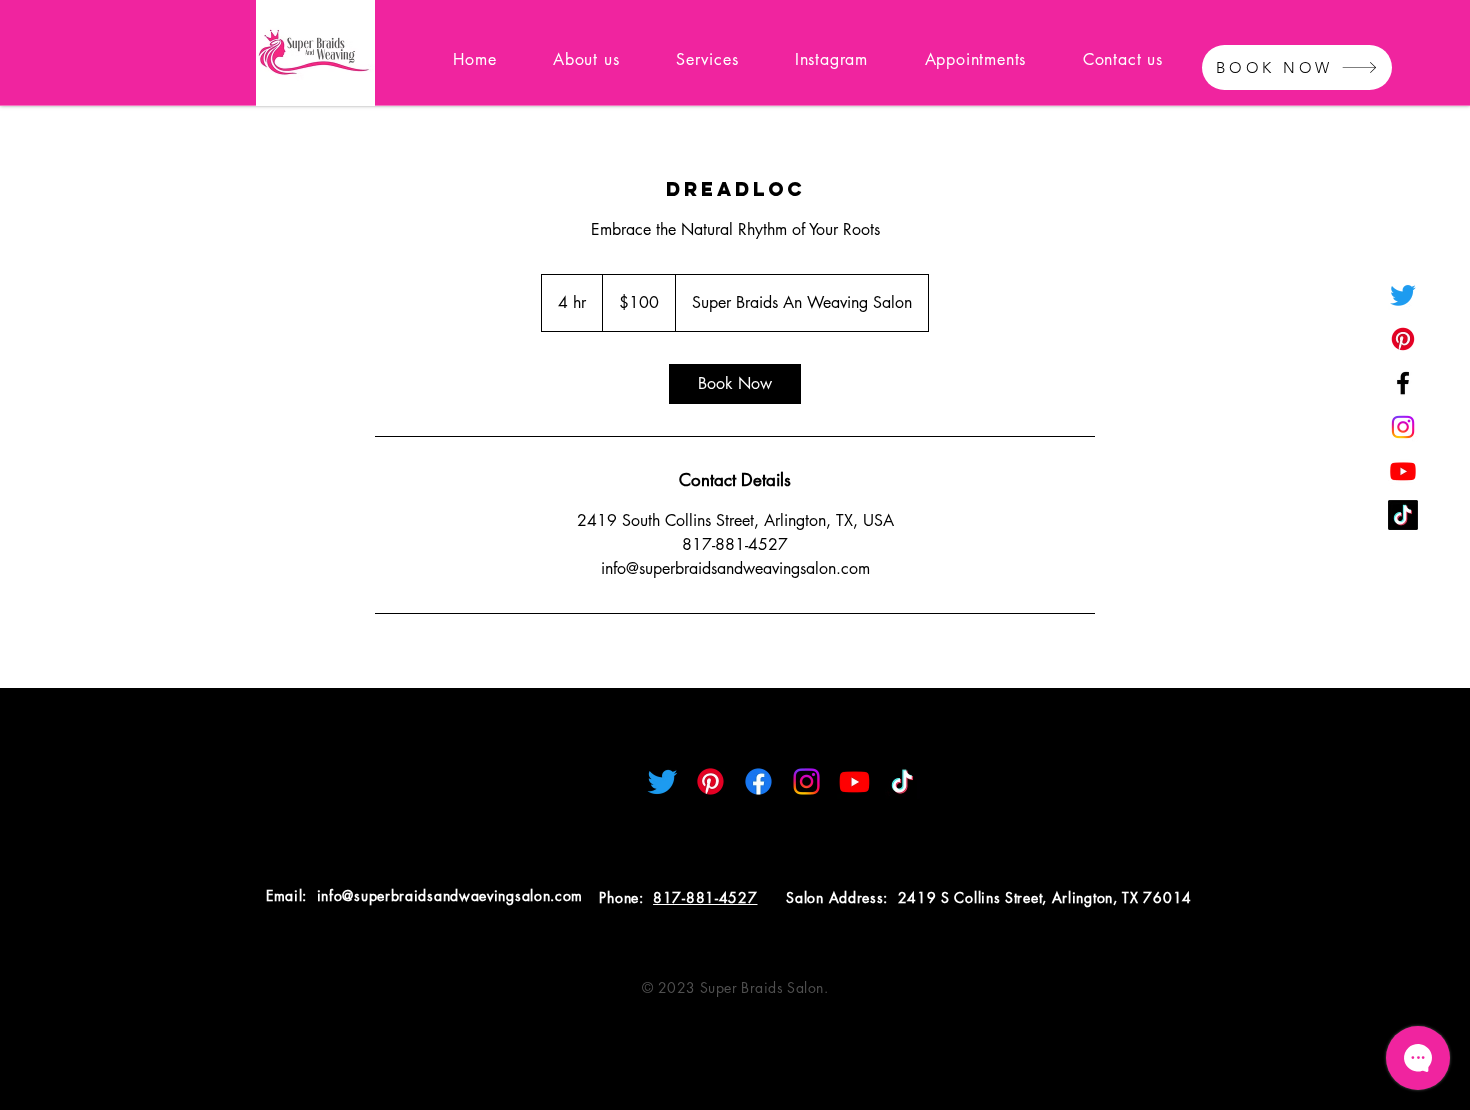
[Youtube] (1403, 471)
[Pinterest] (1403, 339)
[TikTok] (1403, 515)
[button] (707, 59)
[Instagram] (1403, 427)
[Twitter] (1403, 295)
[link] (735, 384)
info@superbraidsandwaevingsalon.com (450, 895)
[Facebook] (1403, 383)
